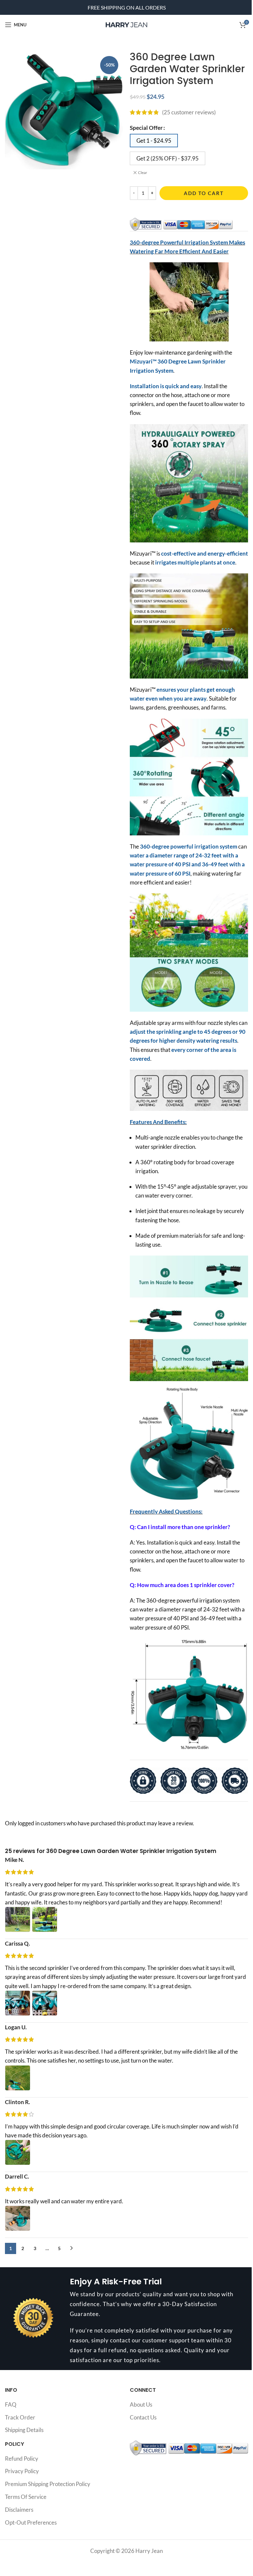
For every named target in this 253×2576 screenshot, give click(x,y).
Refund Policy (22, 2459)
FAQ (11, 2404)
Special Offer (146, 128)
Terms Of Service (26, 2497)
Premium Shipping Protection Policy (48, 2484)
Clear (143, 173)
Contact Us (143, 2417)
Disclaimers (19, 2510)
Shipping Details (24, 2430)
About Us (141, 2404)
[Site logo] (126, 24)
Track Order (20, 2417)
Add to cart (204, 193)
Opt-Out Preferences (31, 2522)
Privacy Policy (22, 2471)
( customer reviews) (189, 112)
